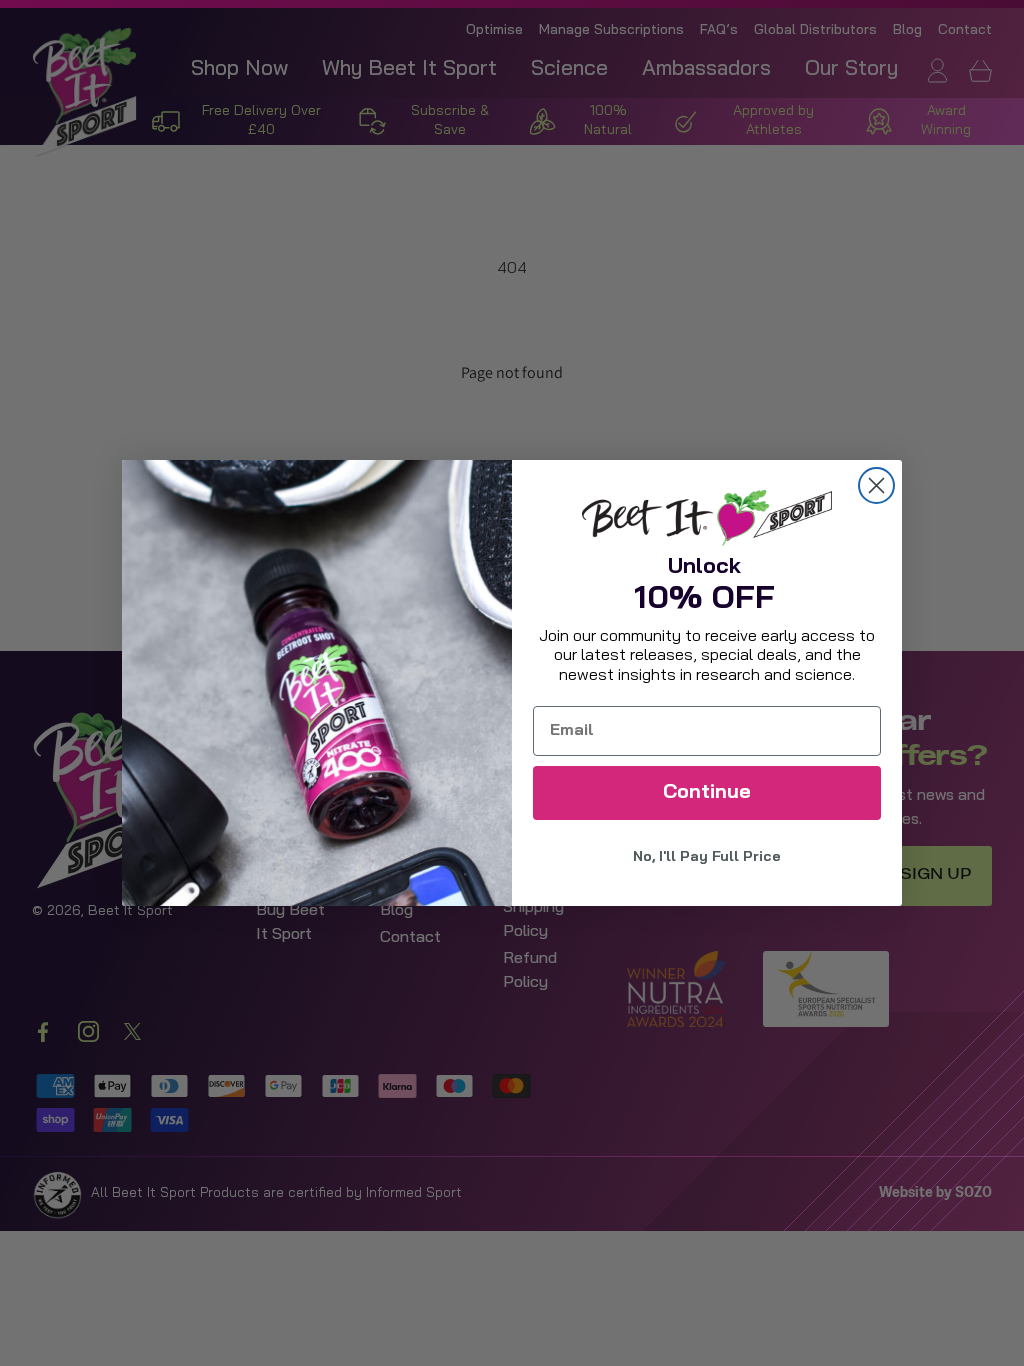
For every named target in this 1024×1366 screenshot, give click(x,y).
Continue (707, 793)
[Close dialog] (876, 485)
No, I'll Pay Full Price (707, 857)
